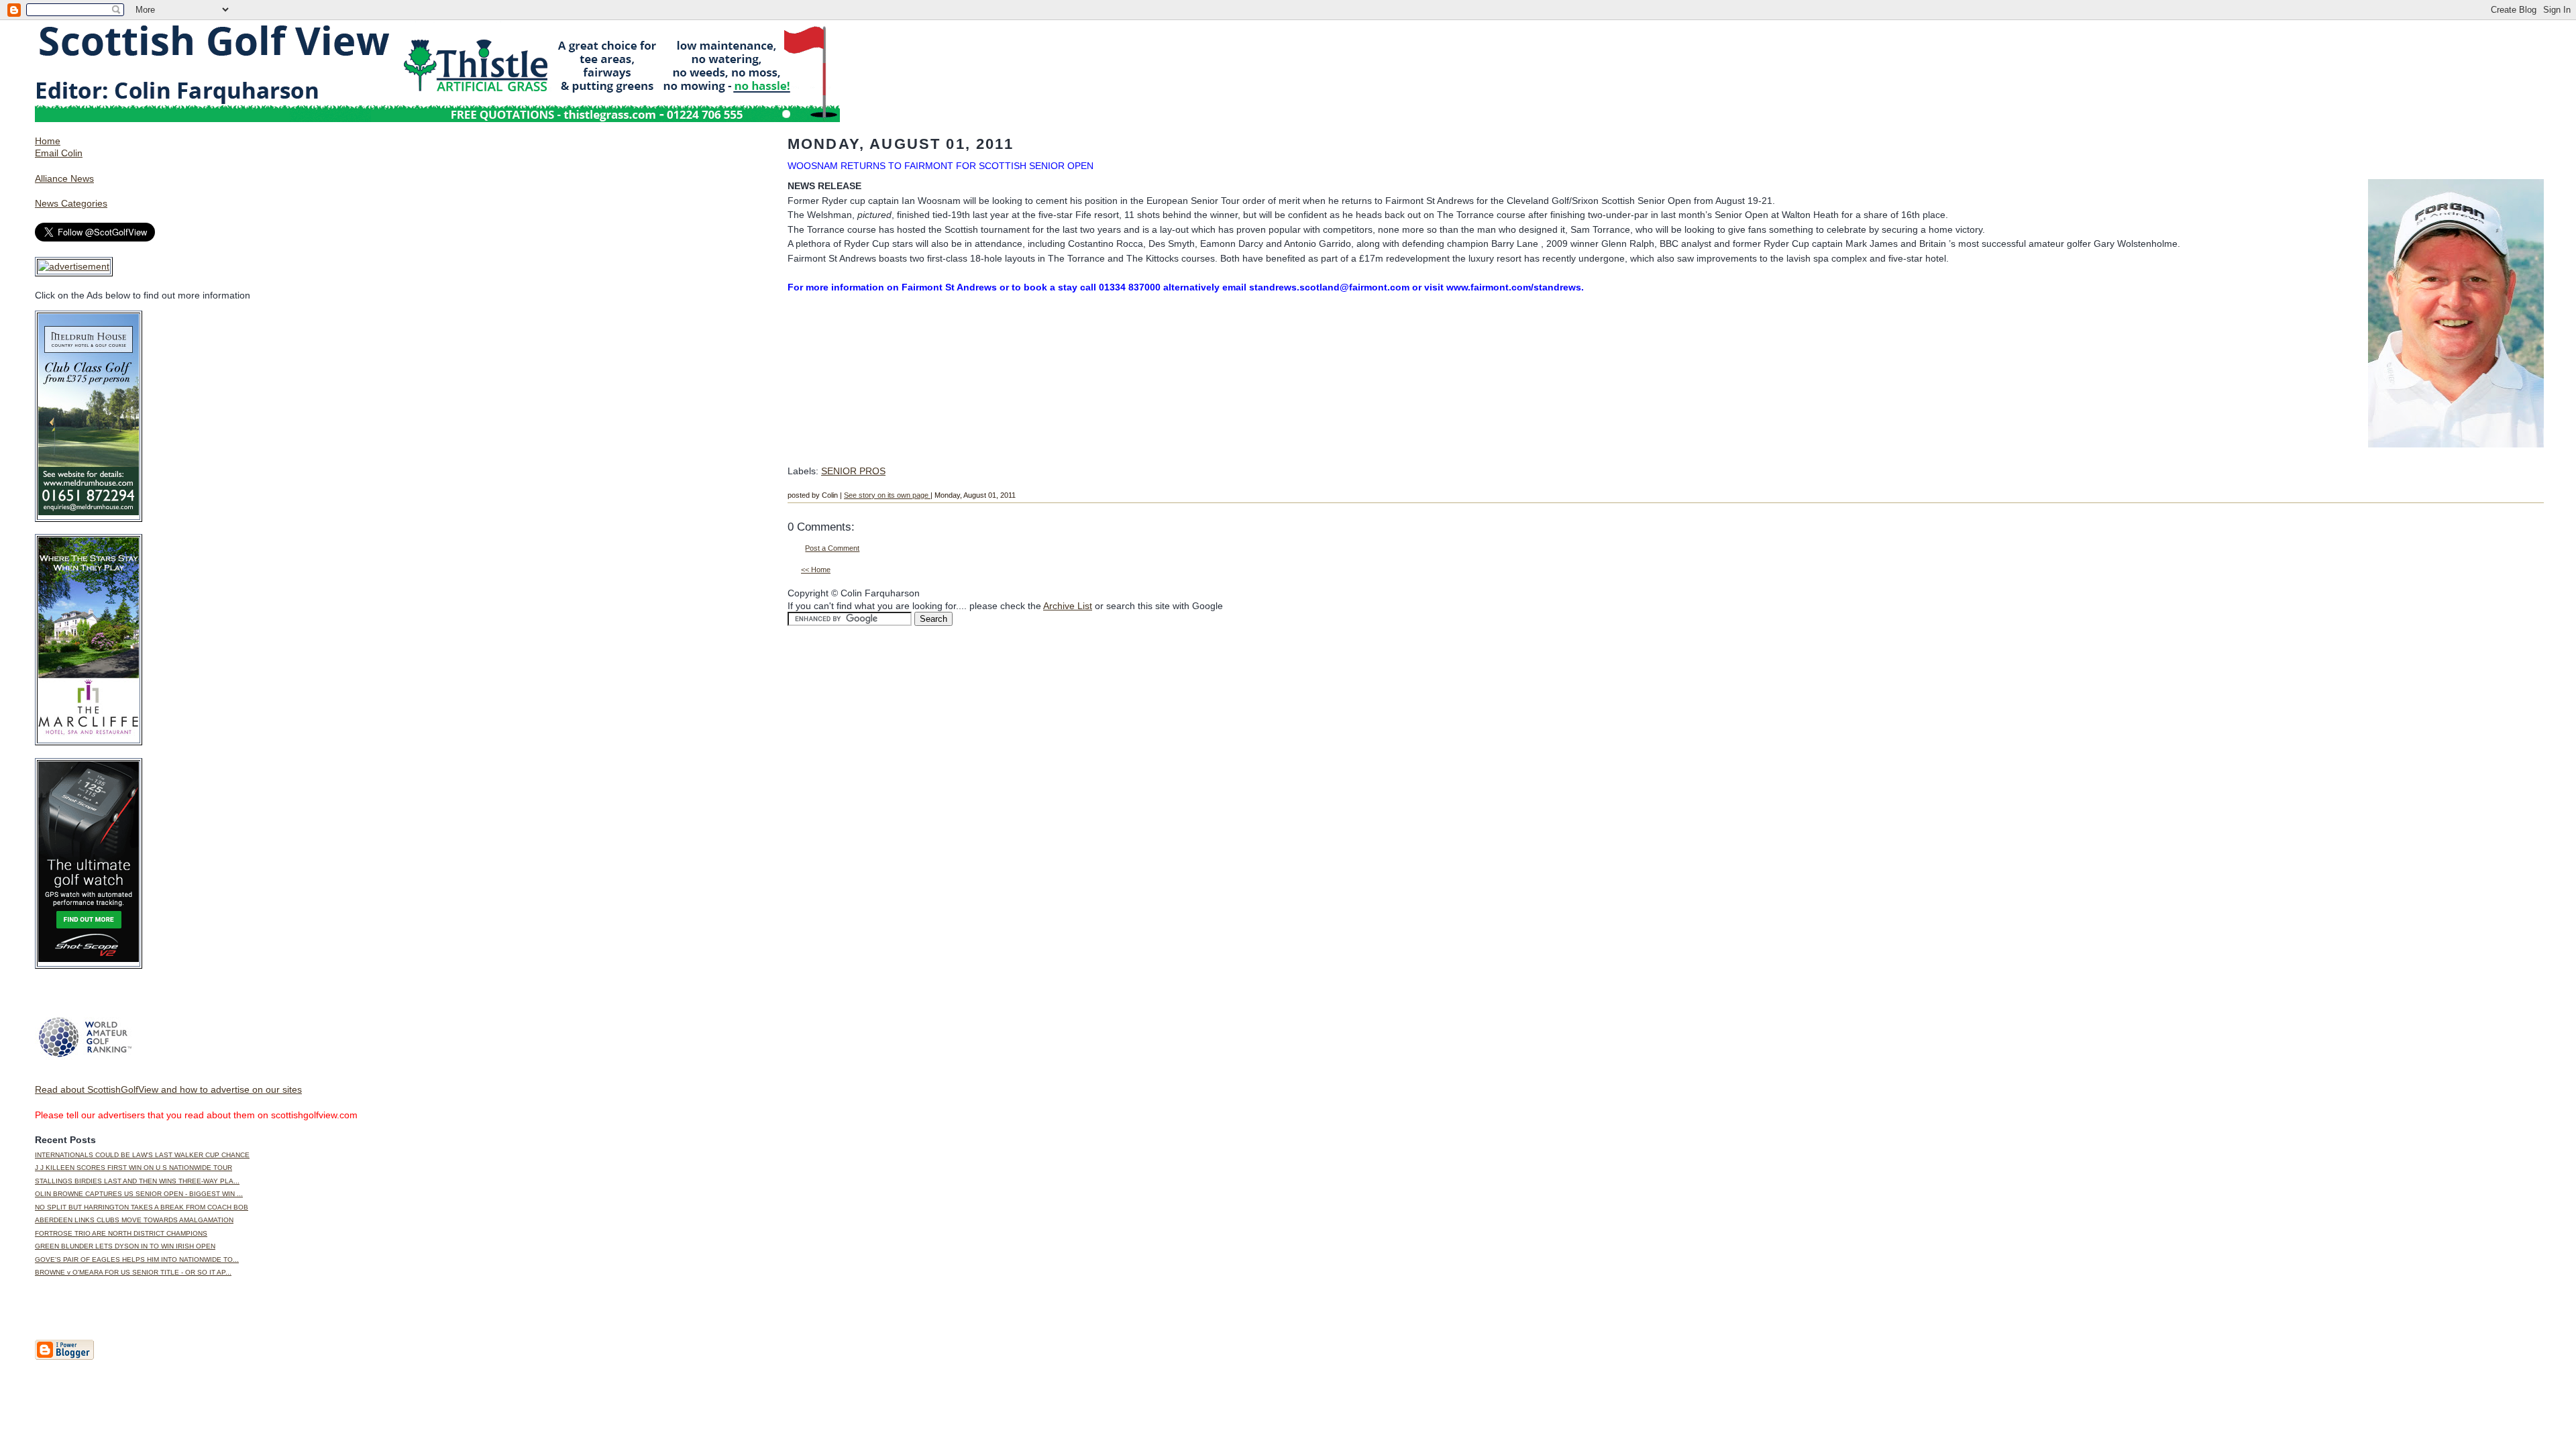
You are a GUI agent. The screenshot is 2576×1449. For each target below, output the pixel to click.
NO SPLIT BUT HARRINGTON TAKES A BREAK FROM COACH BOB (142, 1207)
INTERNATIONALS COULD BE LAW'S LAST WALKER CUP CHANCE (142, 1155)
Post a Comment (832, 548)
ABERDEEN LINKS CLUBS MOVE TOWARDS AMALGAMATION (134, 1220)
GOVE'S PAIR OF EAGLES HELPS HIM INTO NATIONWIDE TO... (137, 1259)
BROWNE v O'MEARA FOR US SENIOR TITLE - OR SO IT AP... (133, 1272)
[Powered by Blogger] (64, 1357)
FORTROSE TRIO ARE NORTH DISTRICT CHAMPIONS (121, 1233)
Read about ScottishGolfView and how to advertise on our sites (168, 1089)
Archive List (1068, 606)
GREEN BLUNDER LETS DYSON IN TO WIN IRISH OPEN (125, 1246)
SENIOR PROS (853, 471)
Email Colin (59, 153)
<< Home (816, 570)
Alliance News (64, 178)
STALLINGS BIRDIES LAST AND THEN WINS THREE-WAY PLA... (137, 1181)
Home (48, 141)
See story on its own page (887, 495)
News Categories (71, 203)
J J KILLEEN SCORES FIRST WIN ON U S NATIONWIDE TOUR (133, 1168)
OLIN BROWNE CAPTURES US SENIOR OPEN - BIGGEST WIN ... (139, 1194)
